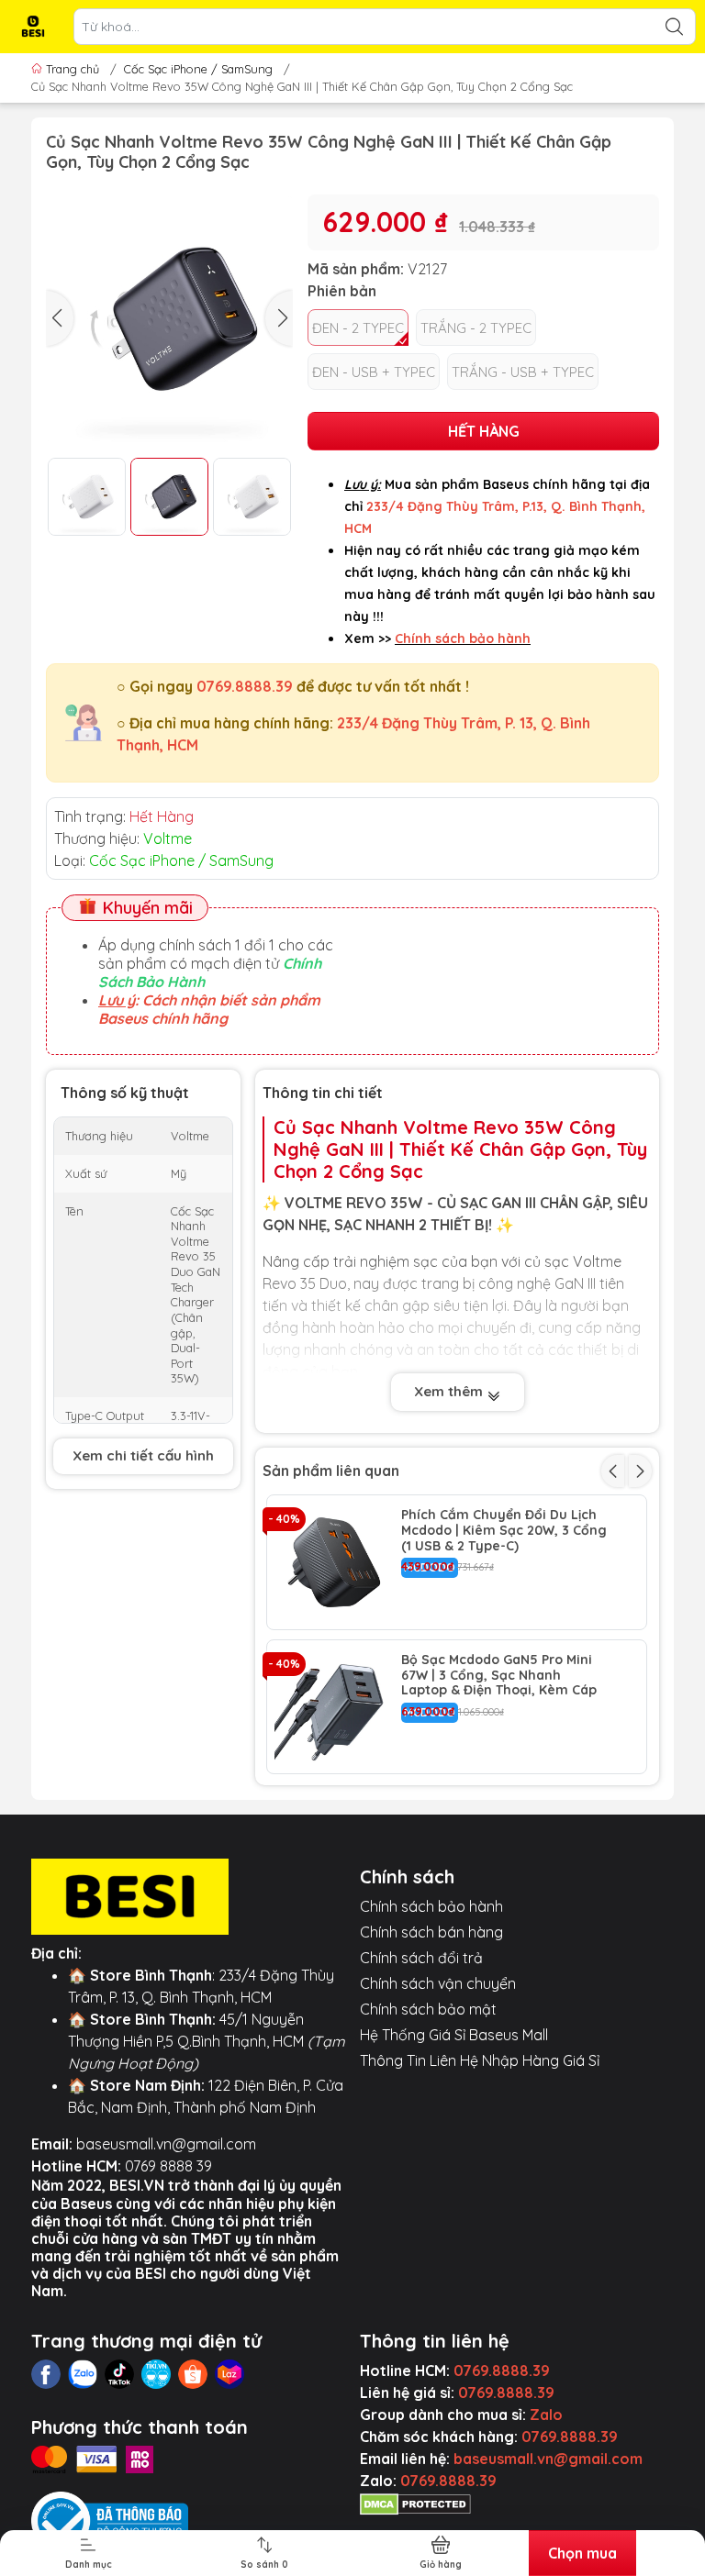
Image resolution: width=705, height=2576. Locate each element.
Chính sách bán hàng (431, 1932)
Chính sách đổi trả (421, 1958)
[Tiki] (156, 2374)
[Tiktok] (119, 2374)
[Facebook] (46, 2374)
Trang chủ (73, 69)
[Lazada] (229, 2374)
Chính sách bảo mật (428, 2009)
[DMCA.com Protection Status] (415, 2503)
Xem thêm (450, 1391)
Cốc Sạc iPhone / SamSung (198, 69)
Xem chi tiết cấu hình (143, 1455)
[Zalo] (83, 2374)
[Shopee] (193, 2374)
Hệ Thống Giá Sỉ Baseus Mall (454, 2035)
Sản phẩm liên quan (331, 1471)
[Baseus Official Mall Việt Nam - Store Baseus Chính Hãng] (33, 27)
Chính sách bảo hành (431, 1906)
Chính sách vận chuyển (438, 1983)
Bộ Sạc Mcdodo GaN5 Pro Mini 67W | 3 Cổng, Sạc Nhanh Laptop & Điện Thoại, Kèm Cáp (499, 1675)
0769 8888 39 (168, 2166)
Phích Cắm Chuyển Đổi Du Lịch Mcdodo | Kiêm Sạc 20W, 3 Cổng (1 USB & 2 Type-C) (504, 1530)
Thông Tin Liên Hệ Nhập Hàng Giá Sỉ (480, 2060)
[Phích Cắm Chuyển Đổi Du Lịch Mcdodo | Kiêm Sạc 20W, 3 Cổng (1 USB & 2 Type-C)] (334, 1562)
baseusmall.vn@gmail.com (166, 2144)
